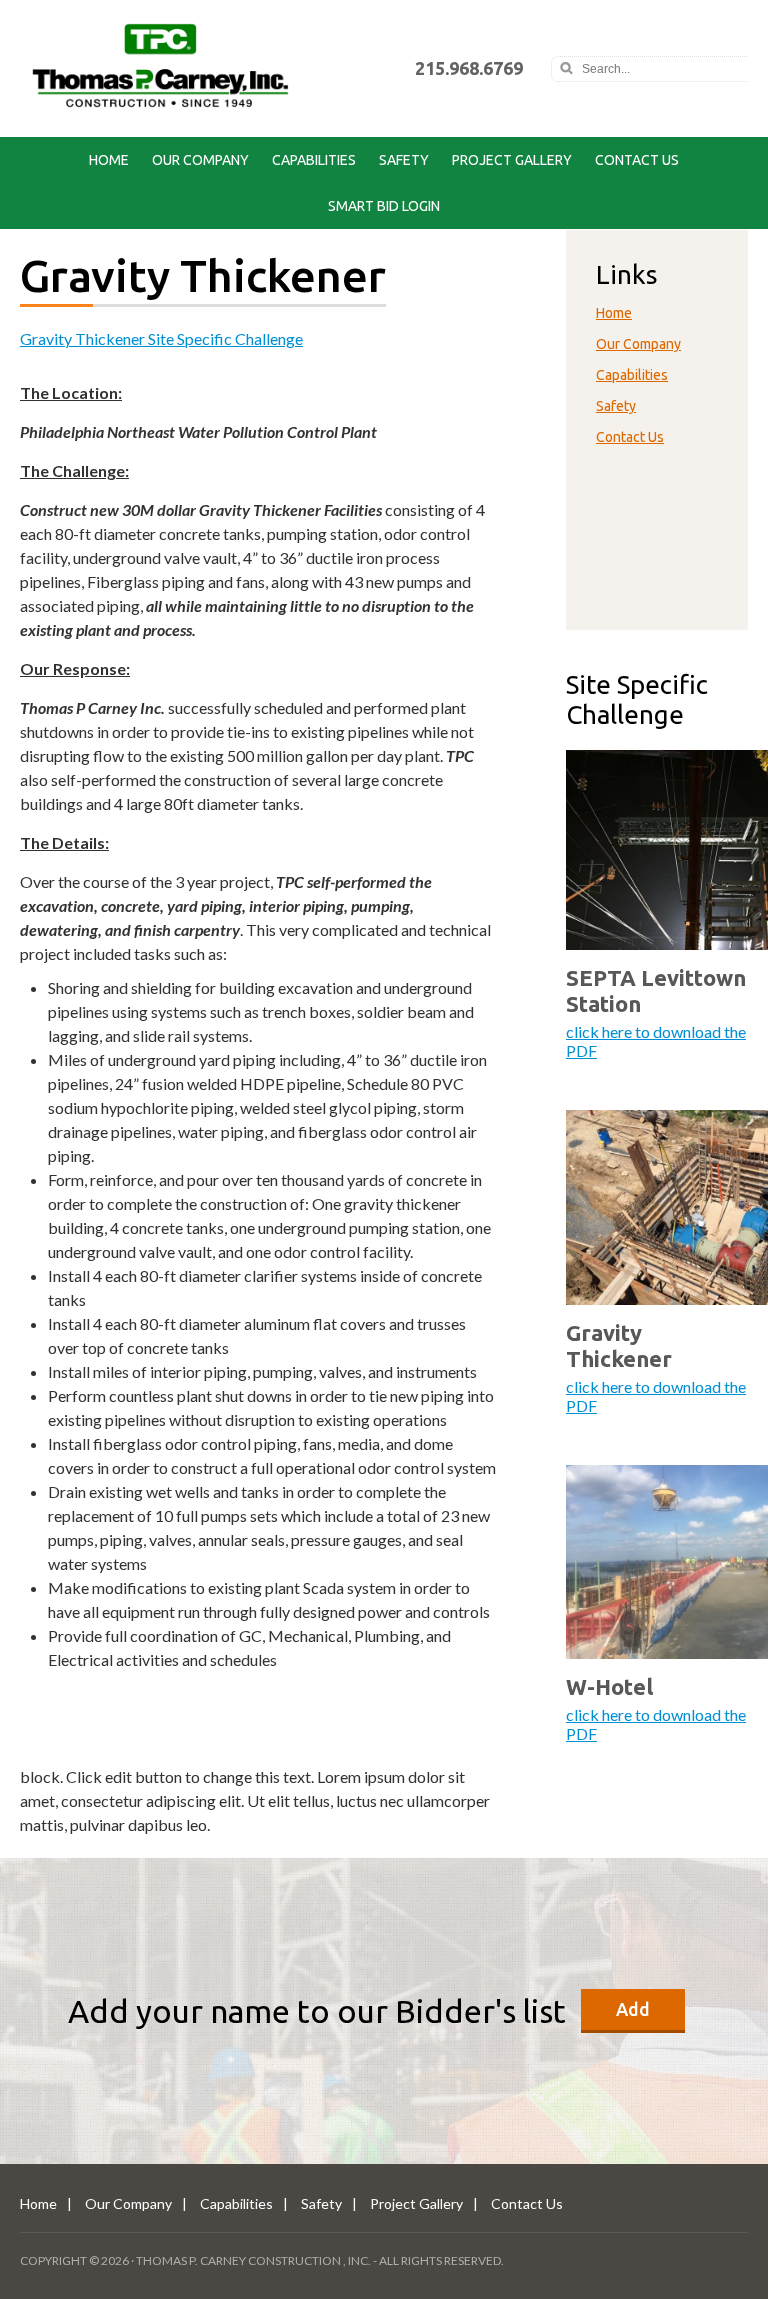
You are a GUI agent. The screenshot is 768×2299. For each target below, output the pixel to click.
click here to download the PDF (656, 1041)
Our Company (200, 160)
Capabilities (314, 160)
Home (109, 160)
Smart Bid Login (384, 206)
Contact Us (637, 160)
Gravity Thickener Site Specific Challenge (161, 338)
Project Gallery (512, 160)
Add (633, 2009)
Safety (404, 160)
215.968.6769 (469, 68)
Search (566, 69)
